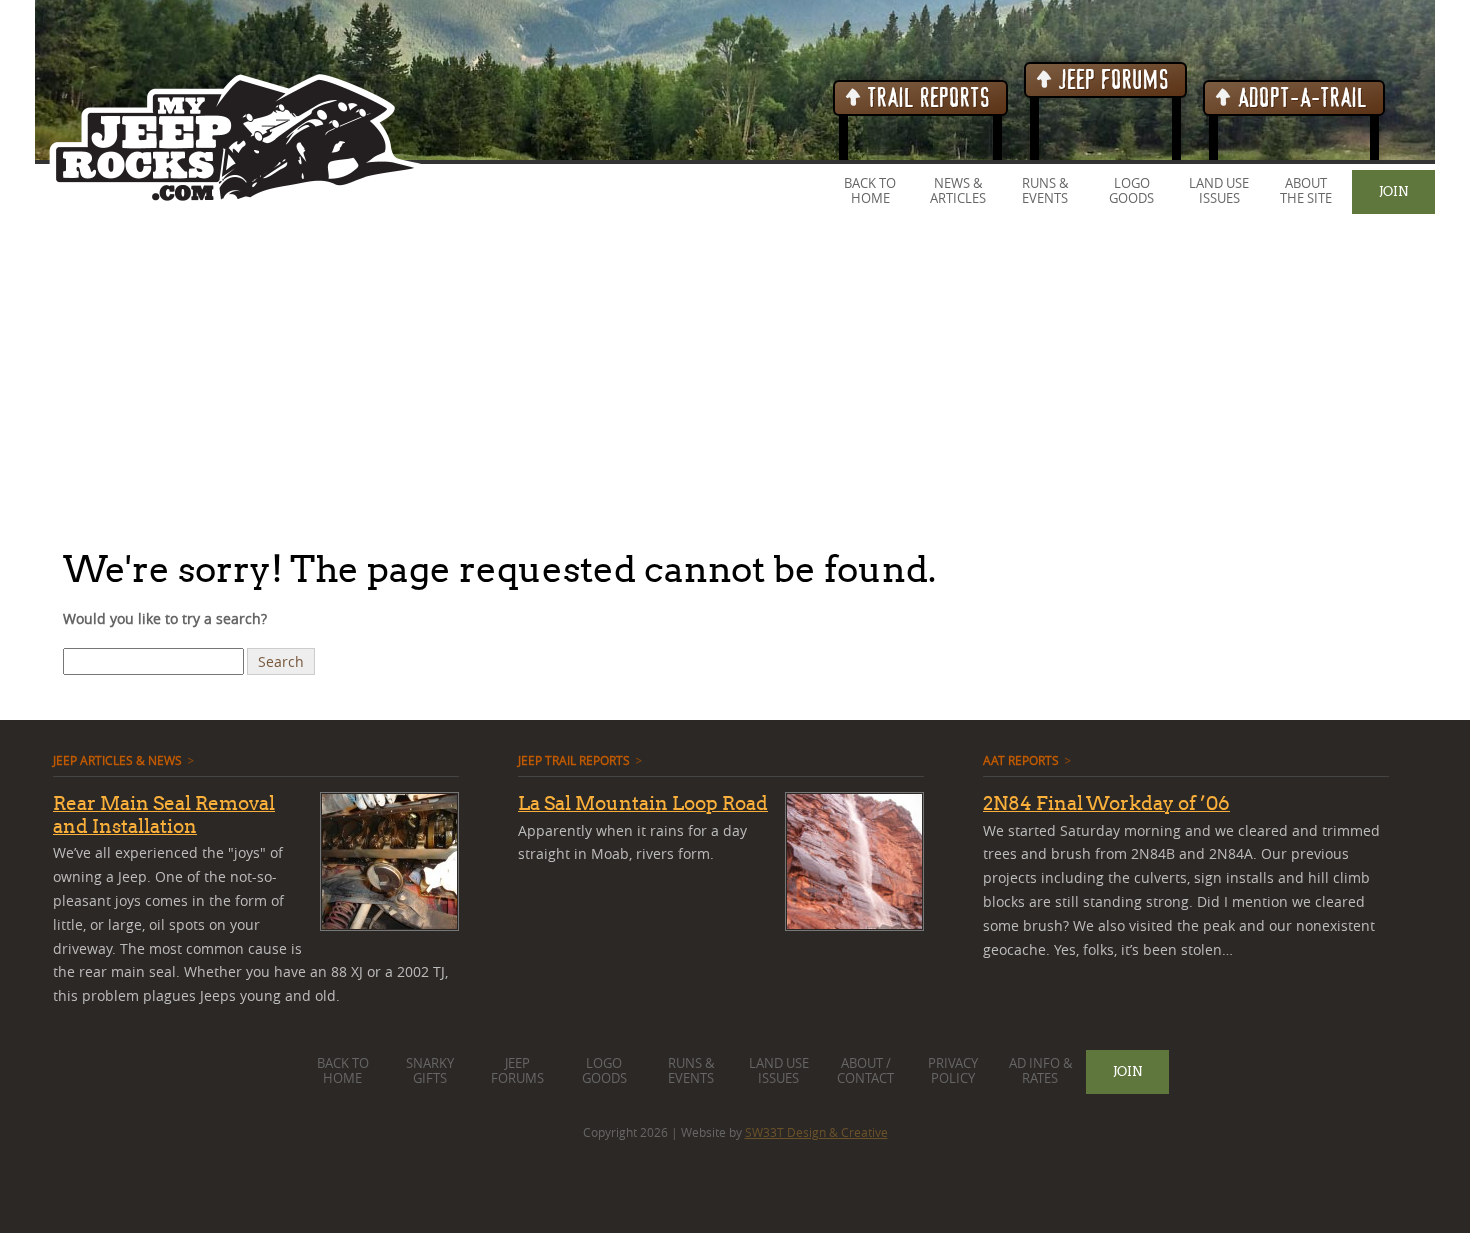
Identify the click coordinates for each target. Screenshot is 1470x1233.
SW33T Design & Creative (816, 1132)
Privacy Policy (953, 1071)
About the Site (1306, 191)
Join (1393, 191)
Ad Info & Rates (1040, 1071)
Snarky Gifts (430, 1071)
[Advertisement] (600, 379)
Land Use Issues (1219, 191)
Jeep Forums (1111, 80)
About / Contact (865, 1071)
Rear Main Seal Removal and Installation (164, 814)
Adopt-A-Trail (1300, 98)
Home (870, 198)
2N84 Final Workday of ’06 (1106, 803)
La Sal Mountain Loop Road (643, 803)
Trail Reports (926, 98)
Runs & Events (1045, 191)
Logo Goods (1131, 191)
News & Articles (958, 191)
